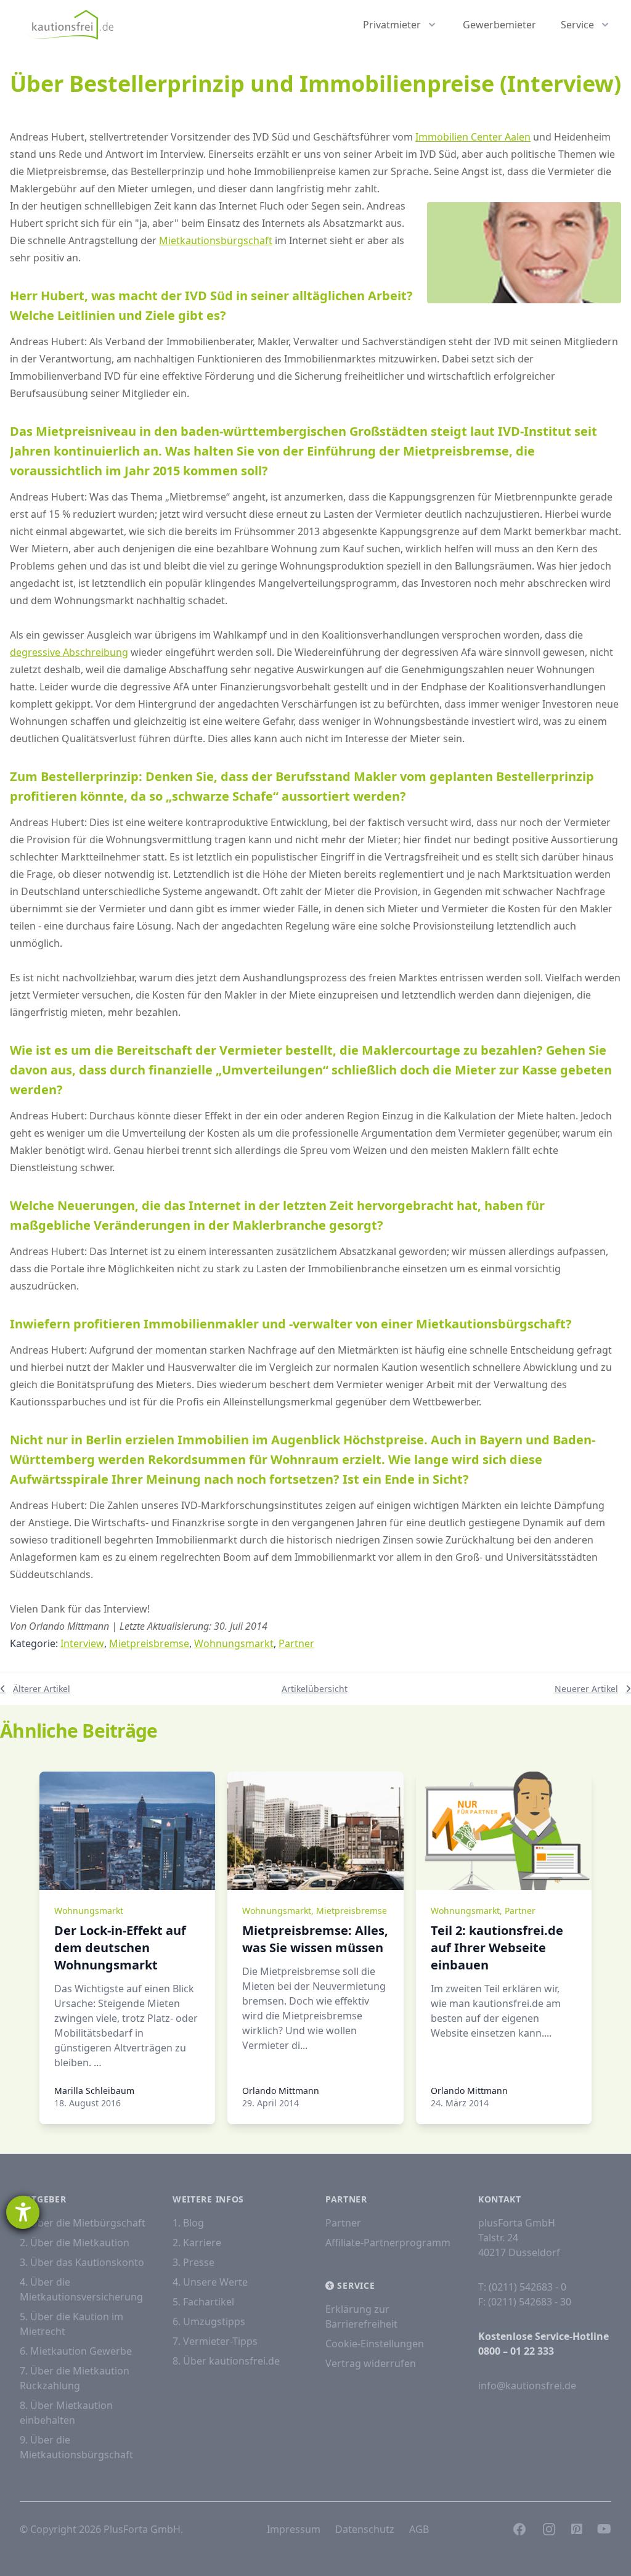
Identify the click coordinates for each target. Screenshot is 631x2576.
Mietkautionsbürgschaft (216, 240)
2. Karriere (197, 2243)
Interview (82, 1643)
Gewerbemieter (499, 25)
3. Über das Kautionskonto (82, 2262)
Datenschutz (365, 2529)
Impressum (294, 2529)
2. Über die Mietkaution (75, 2243)
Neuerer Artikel (586, 1689)
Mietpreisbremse (149, 1643)
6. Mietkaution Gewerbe (76, 2351)
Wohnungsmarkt (234, 1643)
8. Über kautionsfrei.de (226, 2361)
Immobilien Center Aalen (473, 137)
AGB (419, 2529)
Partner (296, 1643)
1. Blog (188, 2223)
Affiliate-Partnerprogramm (388, 2243)
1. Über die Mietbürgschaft (83, 2223)
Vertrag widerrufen (371, 2363)
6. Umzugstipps (209, 2321)
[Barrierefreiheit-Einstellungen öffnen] (23, 2212)
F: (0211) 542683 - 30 (525, 2302)
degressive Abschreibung (69, 652)
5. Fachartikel (203, 2302)
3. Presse (193, 2262)
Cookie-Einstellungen (375, 2344)
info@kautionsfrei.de (527, 2386)
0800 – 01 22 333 (516, 2351)
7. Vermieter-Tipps (215, 2341)
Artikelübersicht (315, 1689)
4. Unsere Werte (210, 2282)
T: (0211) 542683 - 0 (522, 2287)
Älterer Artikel (42, 1689)
